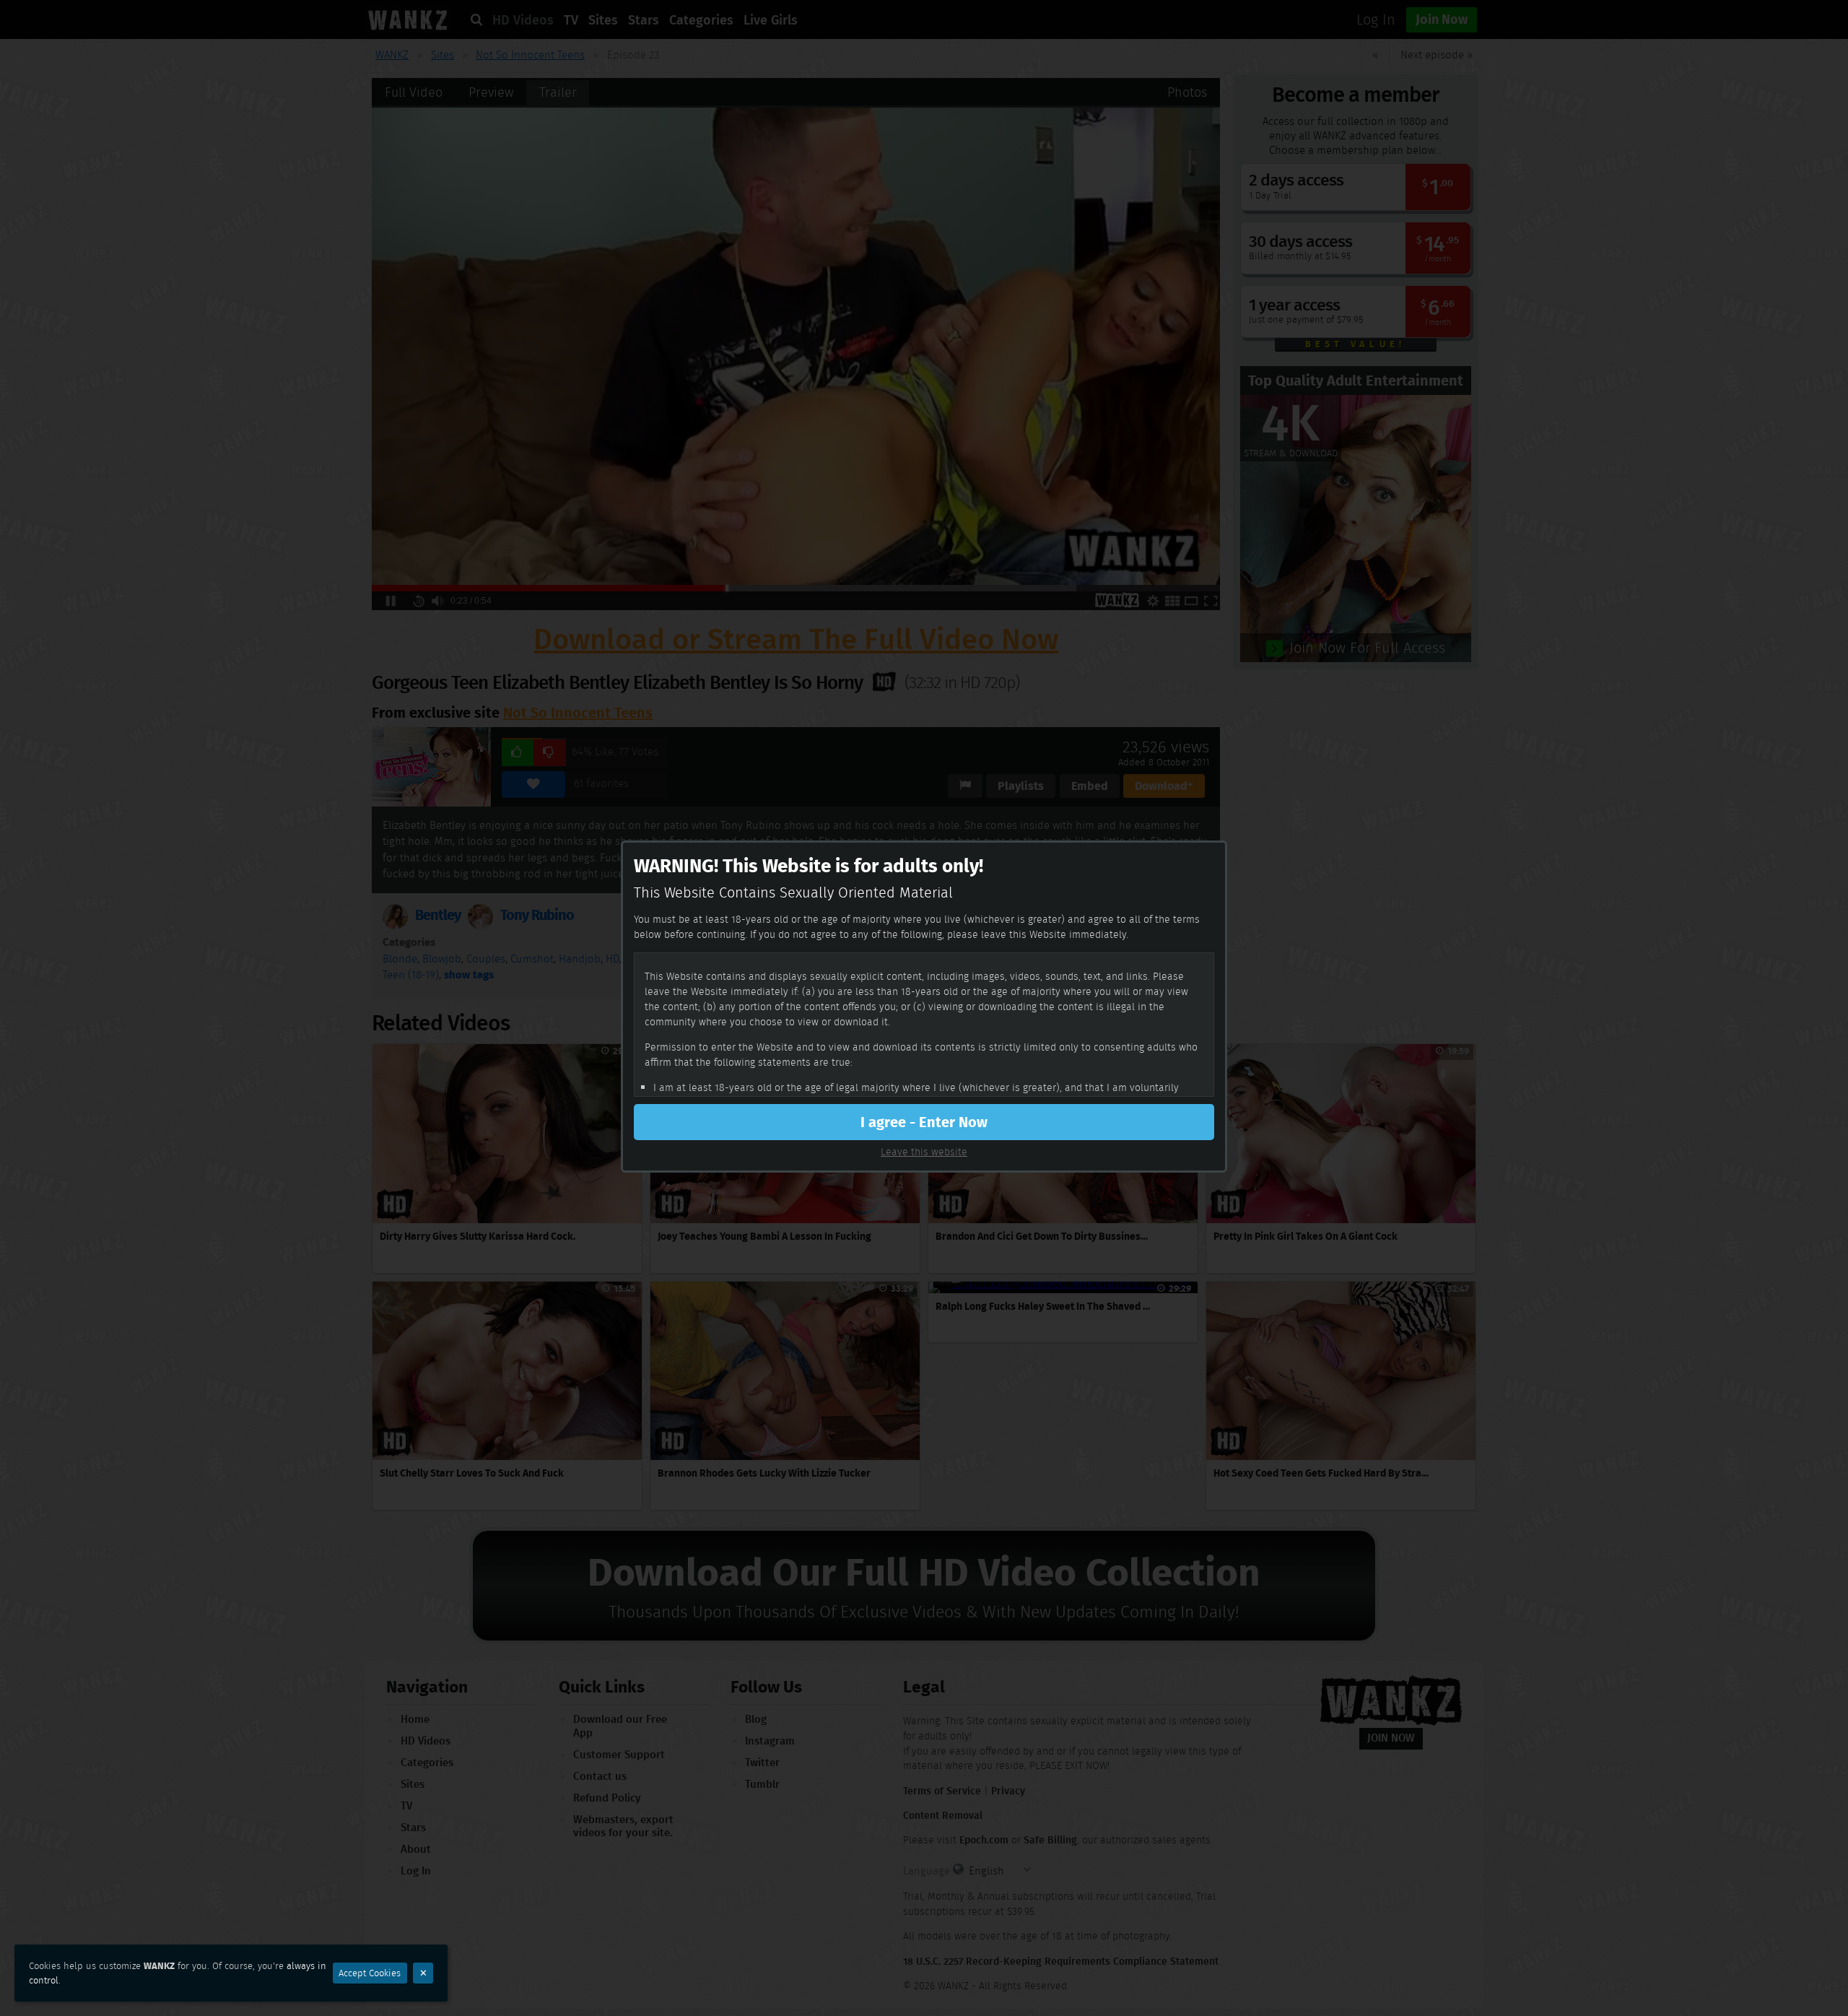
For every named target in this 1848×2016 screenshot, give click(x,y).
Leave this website (924, 1152)
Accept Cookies (370, 1973)
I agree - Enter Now (924, 1122)
